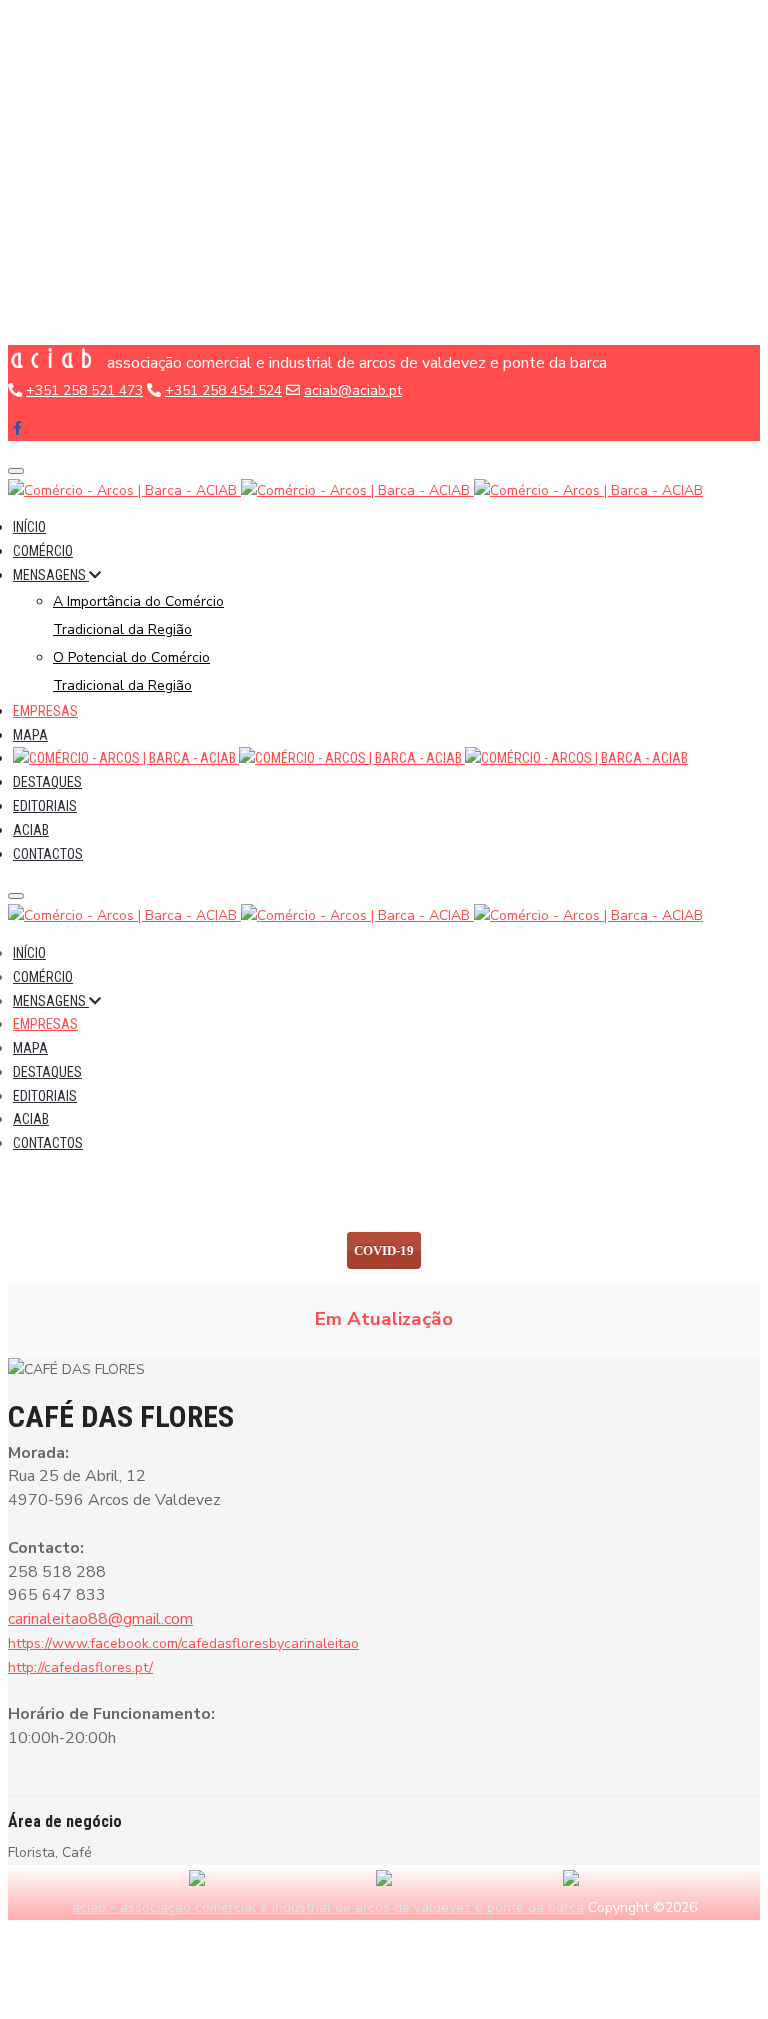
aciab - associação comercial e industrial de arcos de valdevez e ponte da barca (328, 1907)
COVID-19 (384, 1250)
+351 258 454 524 (223, 390)
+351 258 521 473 (84, 390)
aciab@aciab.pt (353, 390)
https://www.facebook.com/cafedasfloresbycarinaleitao (183, 1643)
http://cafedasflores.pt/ (80, 1667)
